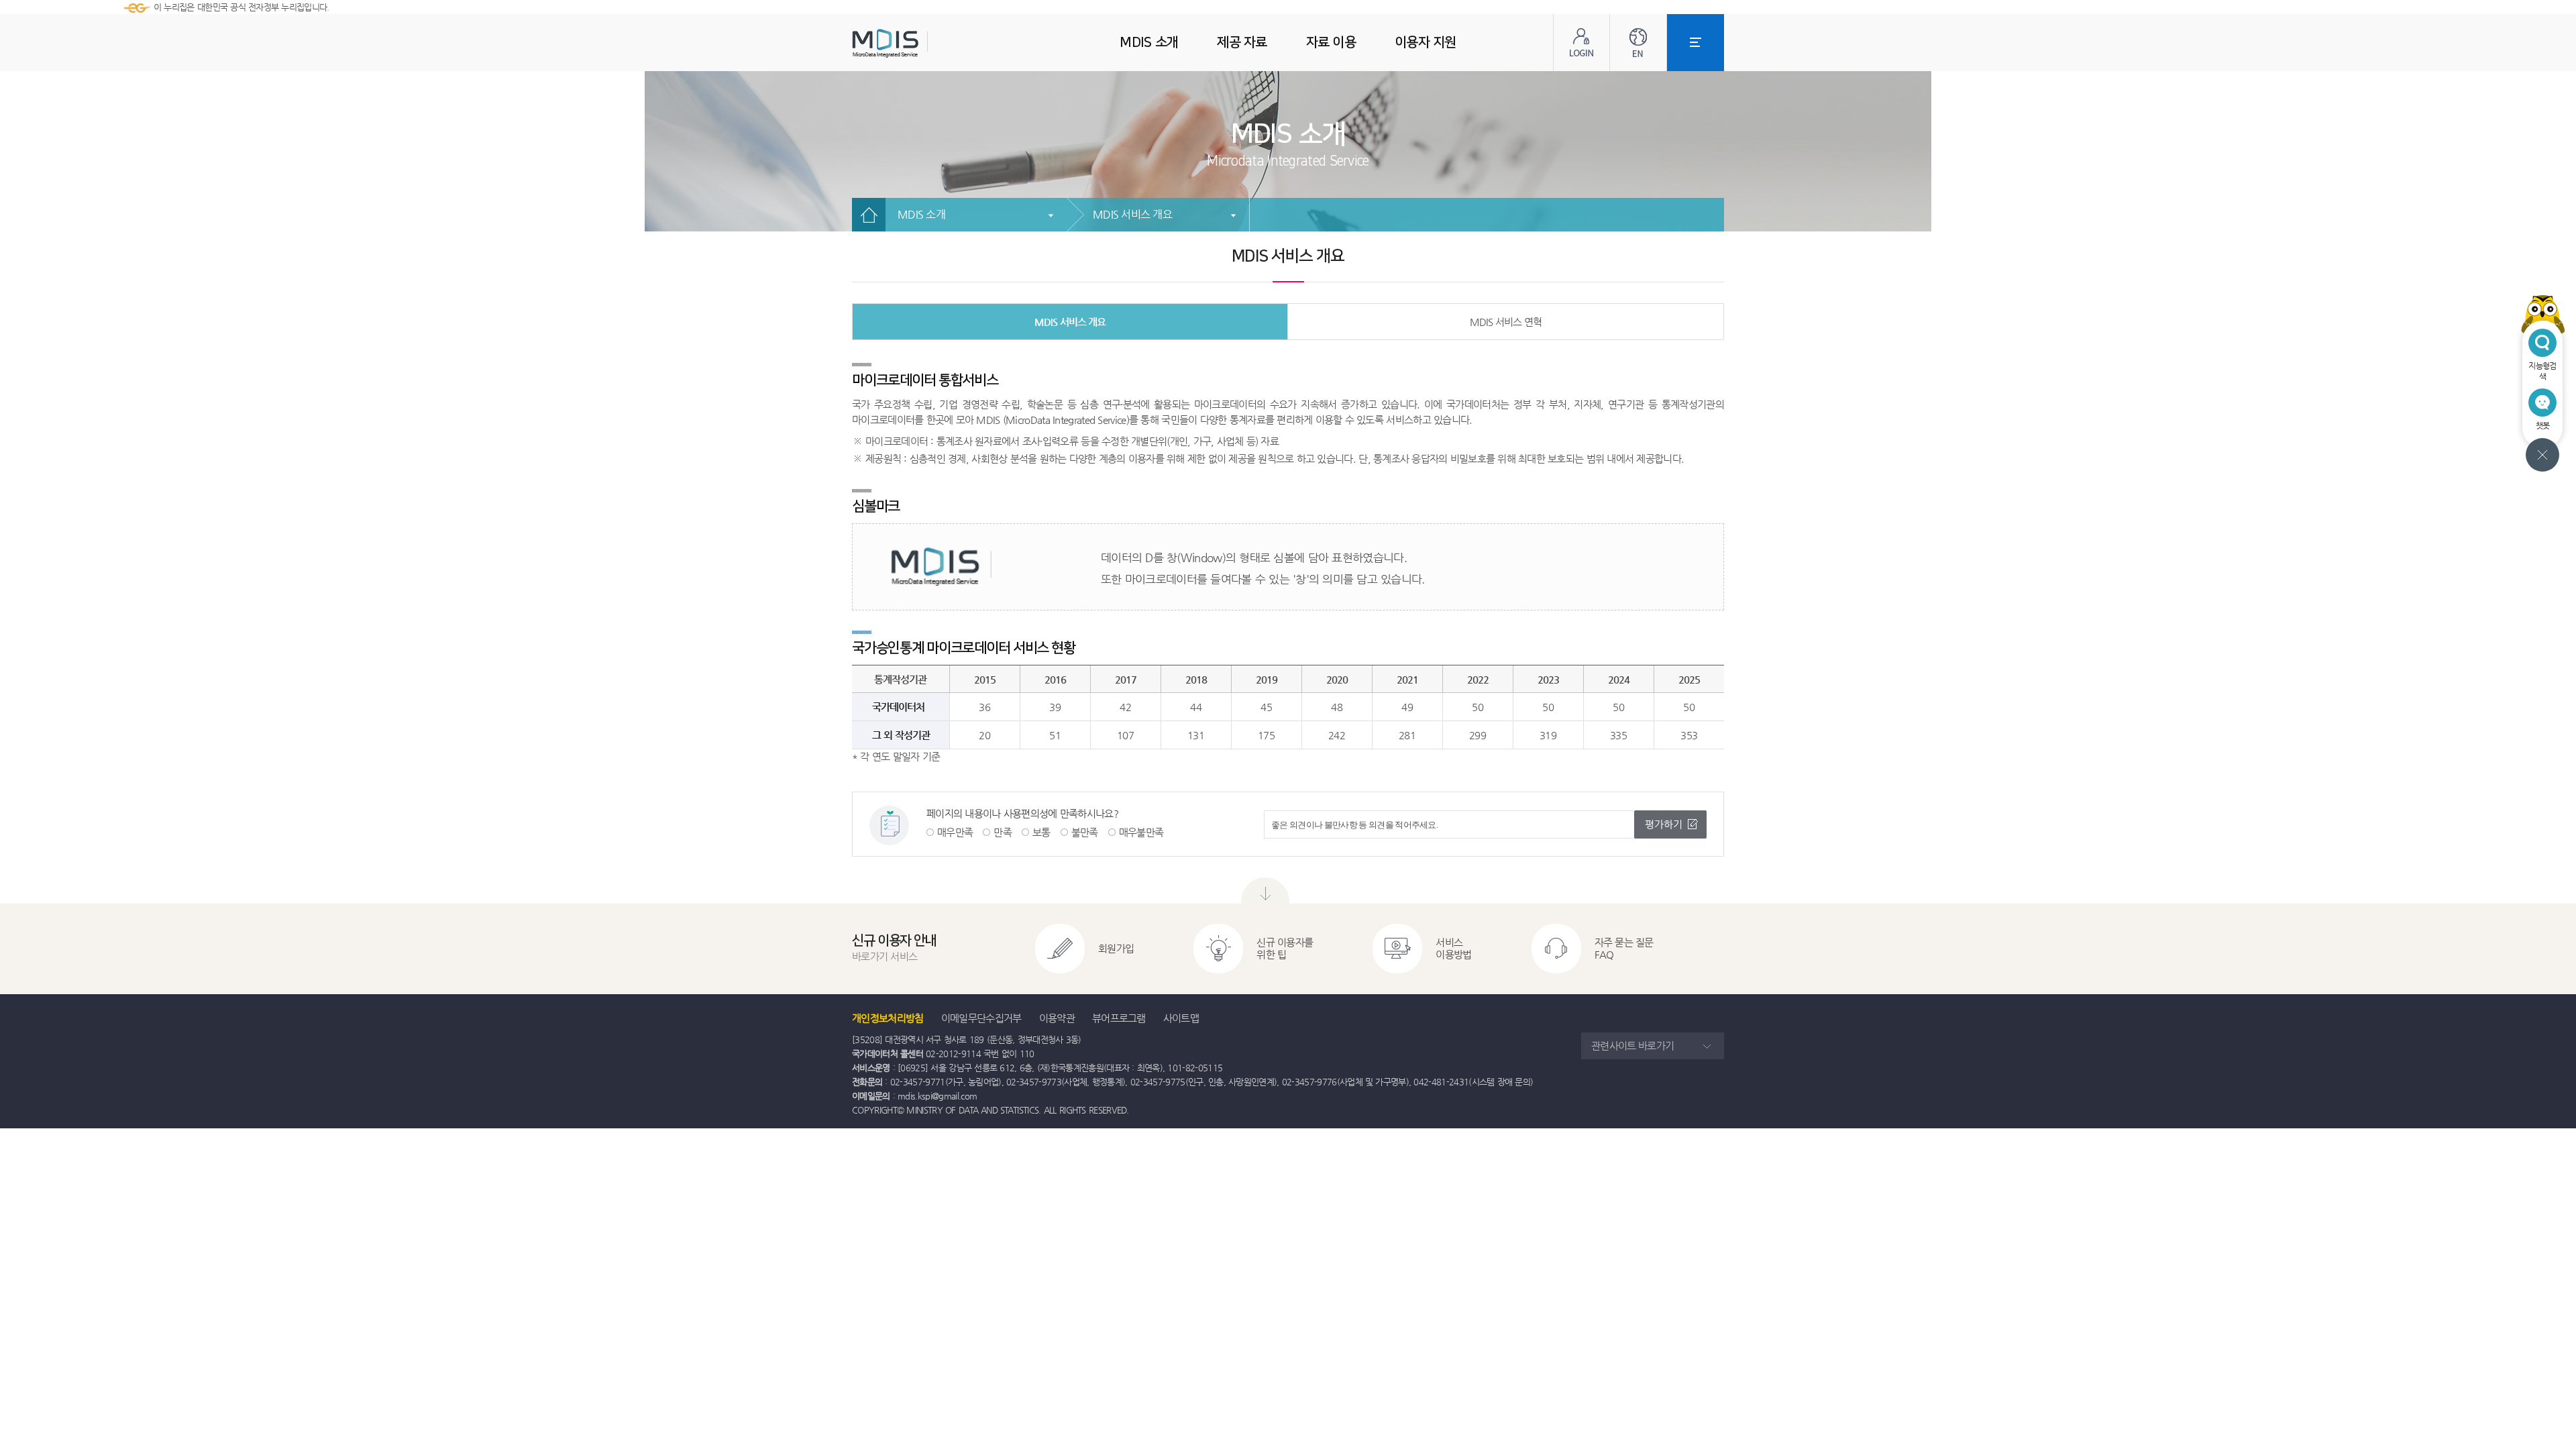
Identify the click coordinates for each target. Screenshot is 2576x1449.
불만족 (1085, 832)
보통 (1041, 832)
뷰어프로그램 (1119, 1018)
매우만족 (955, 832)
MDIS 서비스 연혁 (1506, 322)
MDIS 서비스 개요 (1132, 214)
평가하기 (1664, 824)
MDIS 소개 (921, 214)
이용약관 (1057, 1018)
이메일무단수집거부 (981, 1018)
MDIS (919, 43)
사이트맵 (1181, 1018)
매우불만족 (1141, 832)
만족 (1003, 832)
